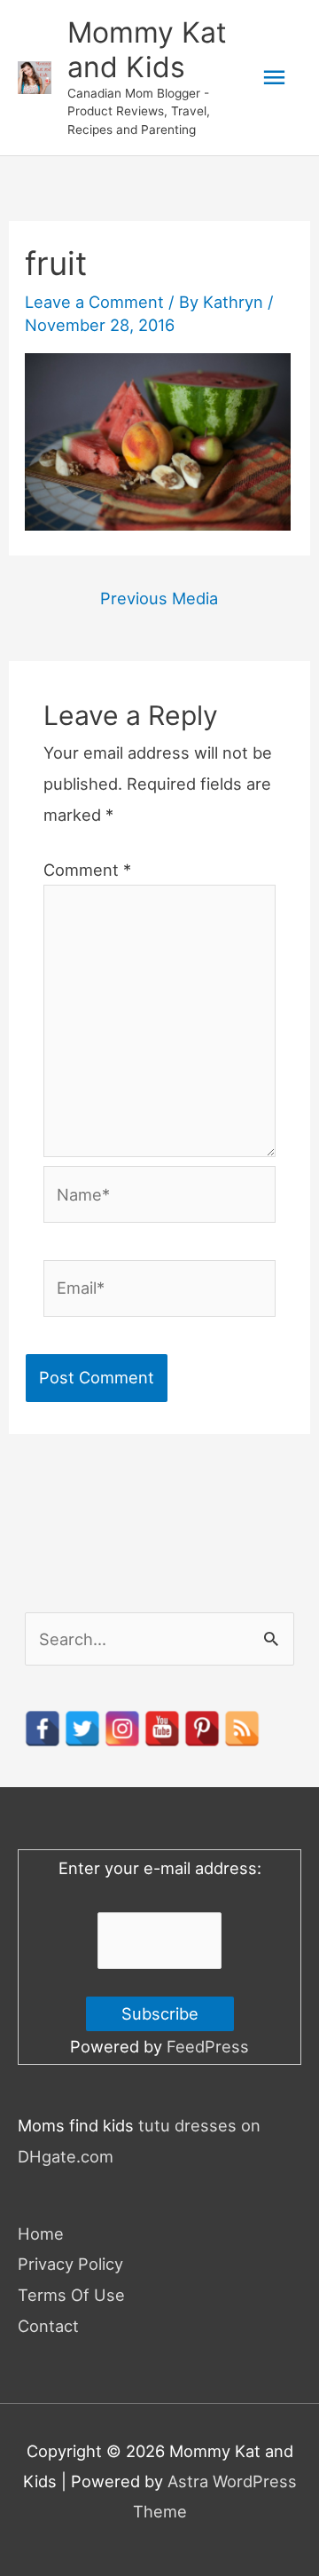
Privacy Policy (70, 2264)
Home (41, 2233)
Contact (48, 2326)
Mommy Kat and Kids (147, 49)
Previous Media (159, 598)
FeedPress (208, 2046)
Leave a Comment (94, 302)
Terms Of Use (71, 2295)
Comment (87, 870)
